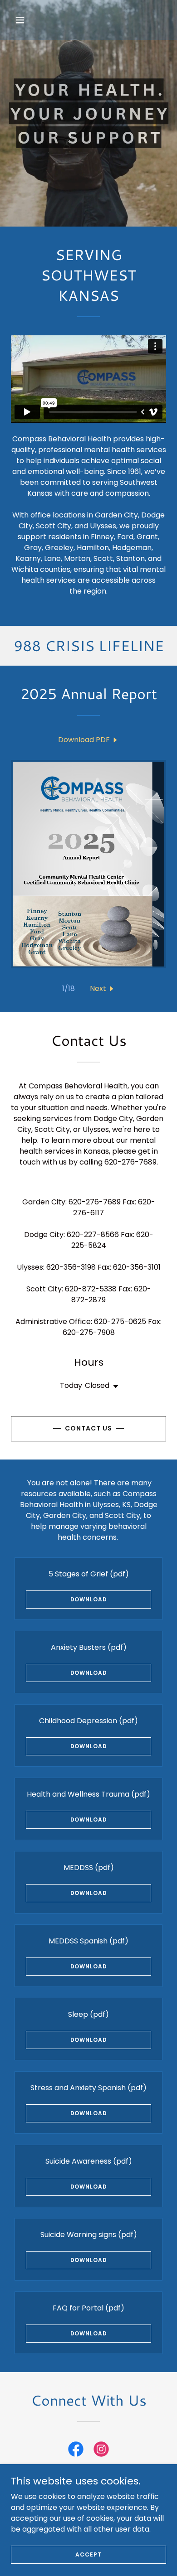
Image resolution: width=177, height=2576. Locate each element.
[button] (29, 20)
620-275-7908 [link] (89, 1332)
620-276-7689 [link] (95, 1202)
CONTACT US (88, 1428)
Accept (88, 2554)
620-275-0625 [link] (120, 1322)
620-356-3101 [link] (137, 1267)
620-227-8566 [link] (93, 1235)
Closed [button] (97, 1385)
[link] (88, 740)
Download (89, 1599)
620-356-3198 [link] (71, 1267)
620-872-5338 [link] (91, 1289)
